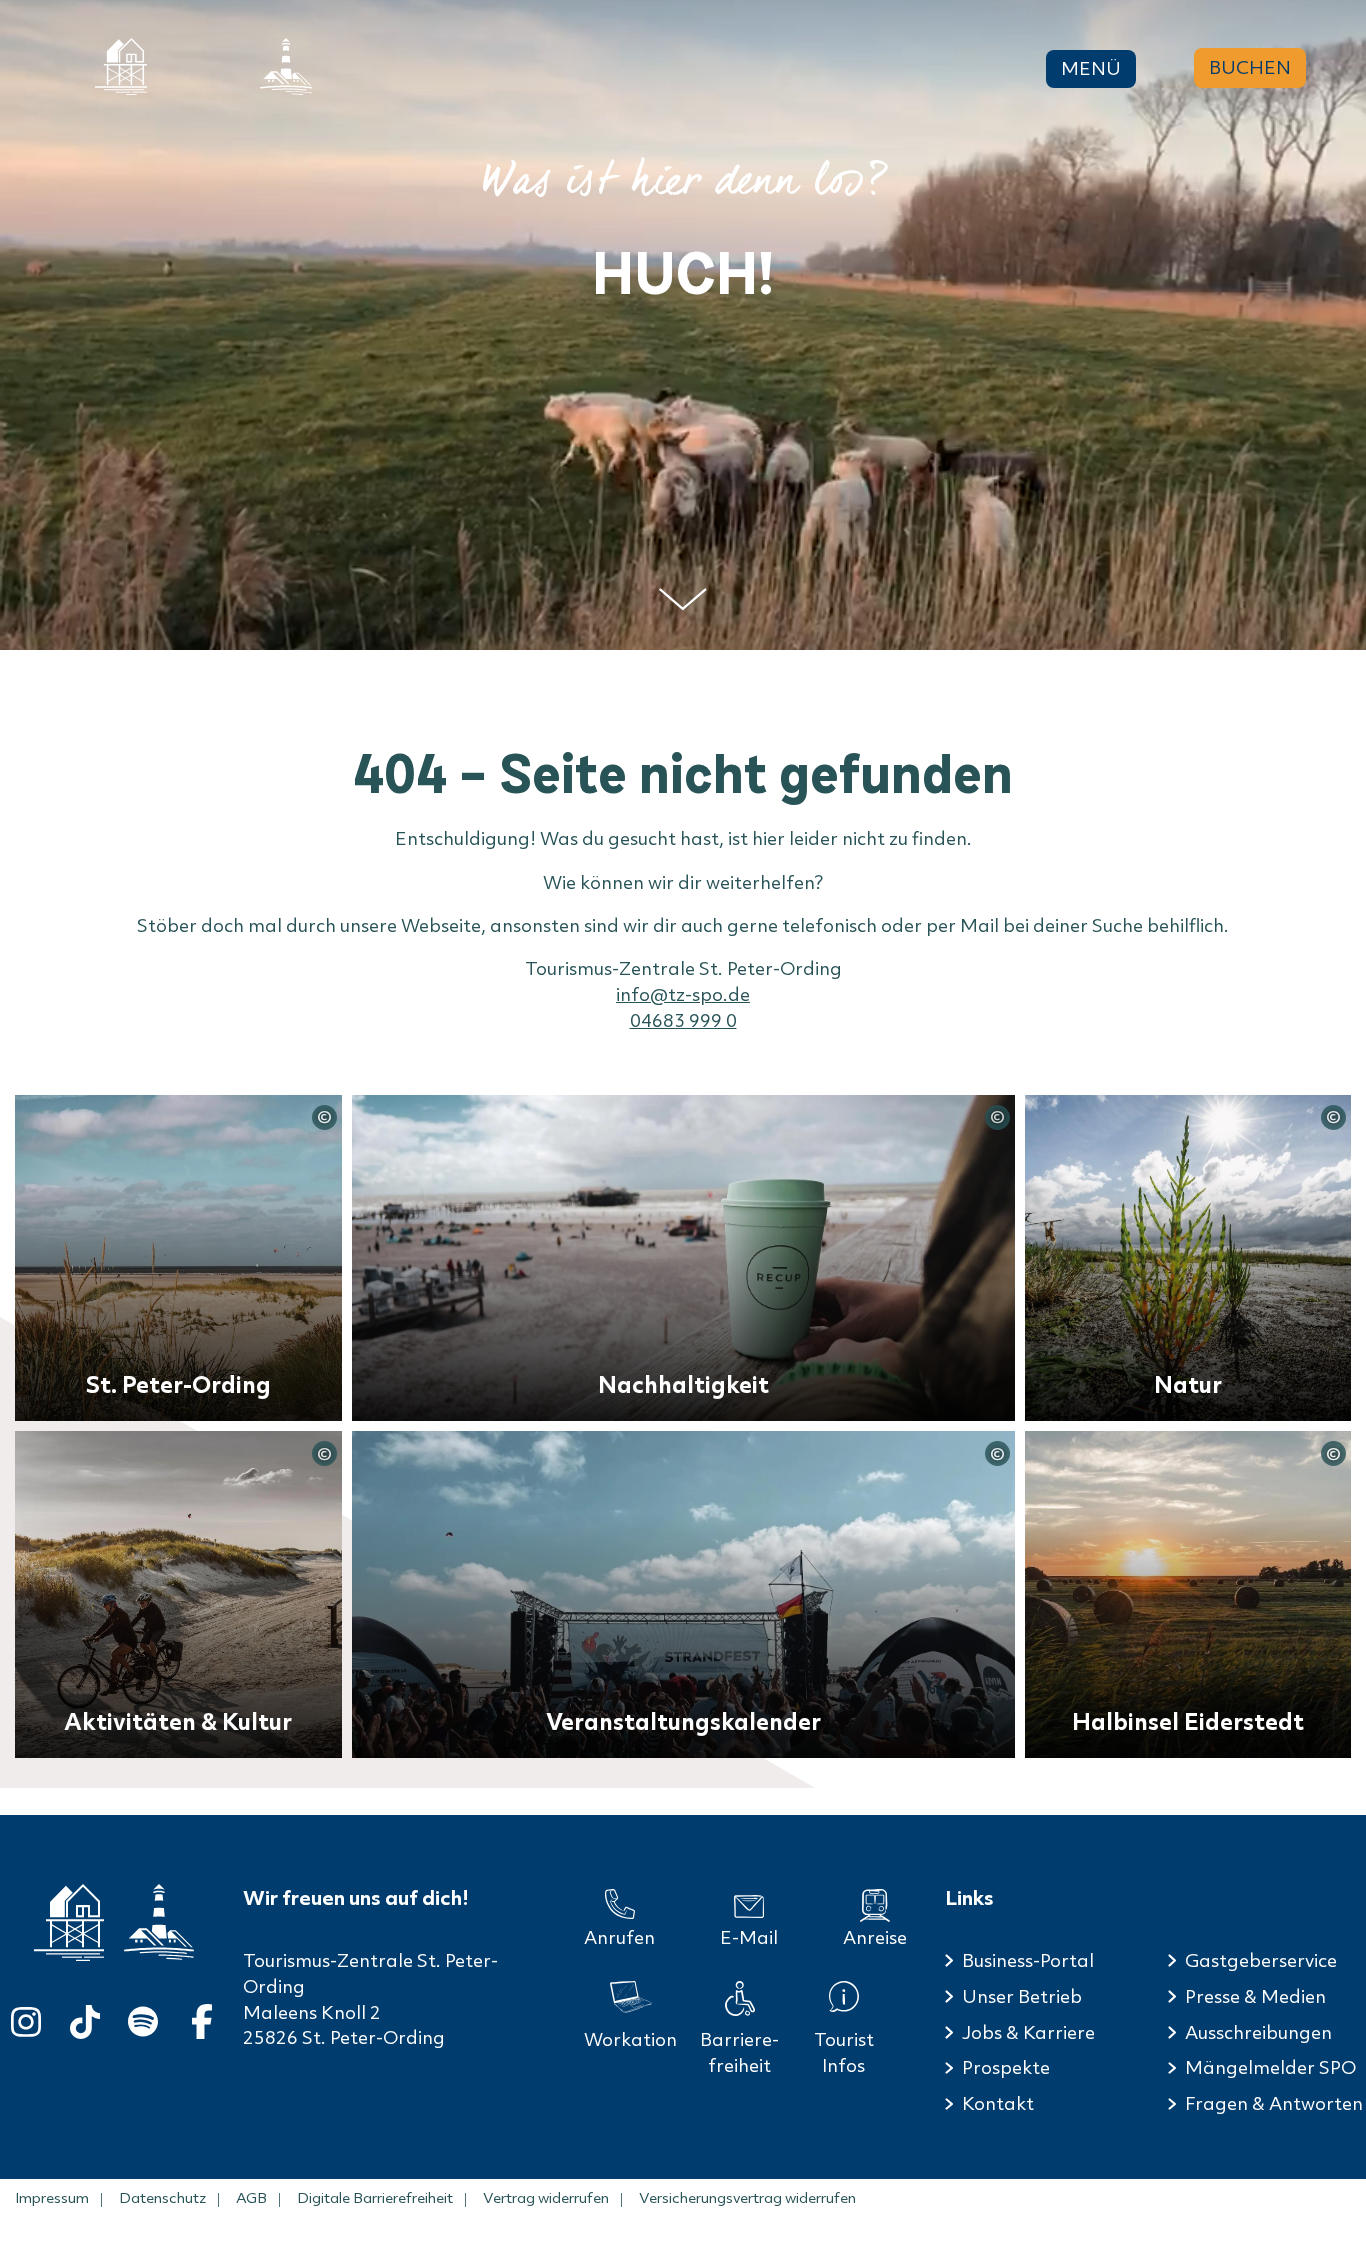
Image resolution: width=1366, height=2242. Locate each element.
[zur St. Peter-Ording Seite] (69, 1922)
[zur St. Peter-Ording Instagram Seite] (26, 2017)
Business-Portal (1028, 1960)
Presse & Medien (1255, 1996)
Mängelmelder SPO (1270, 2067)
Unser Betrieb (1022, 1996)
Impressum (52, 2198)
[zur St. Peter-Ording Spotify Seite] (143, 2017)
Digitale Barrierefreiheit (375, 2198)
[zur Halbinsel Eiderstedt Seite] (159, 1922)
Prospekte (1006, 2067)
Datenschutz (162, 2198)
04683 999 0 (683, 1020)
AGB (251, 2198)
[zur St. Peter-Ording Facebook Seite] (202, 2017)
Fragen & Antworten (1274, 2103)
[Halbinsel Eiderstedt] (286, 66)
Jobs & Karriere (1028, 2032)
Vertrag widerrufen (546, 2198)
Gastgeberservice (1261, 1960)
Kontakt (998, 2103)
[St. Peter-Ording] (121, 66)
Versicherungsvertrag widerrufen (747, 2198)
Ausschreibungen (1258, 2032)
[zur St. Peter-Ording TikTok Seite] (85, 2017)
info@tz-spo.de (683, 994)
